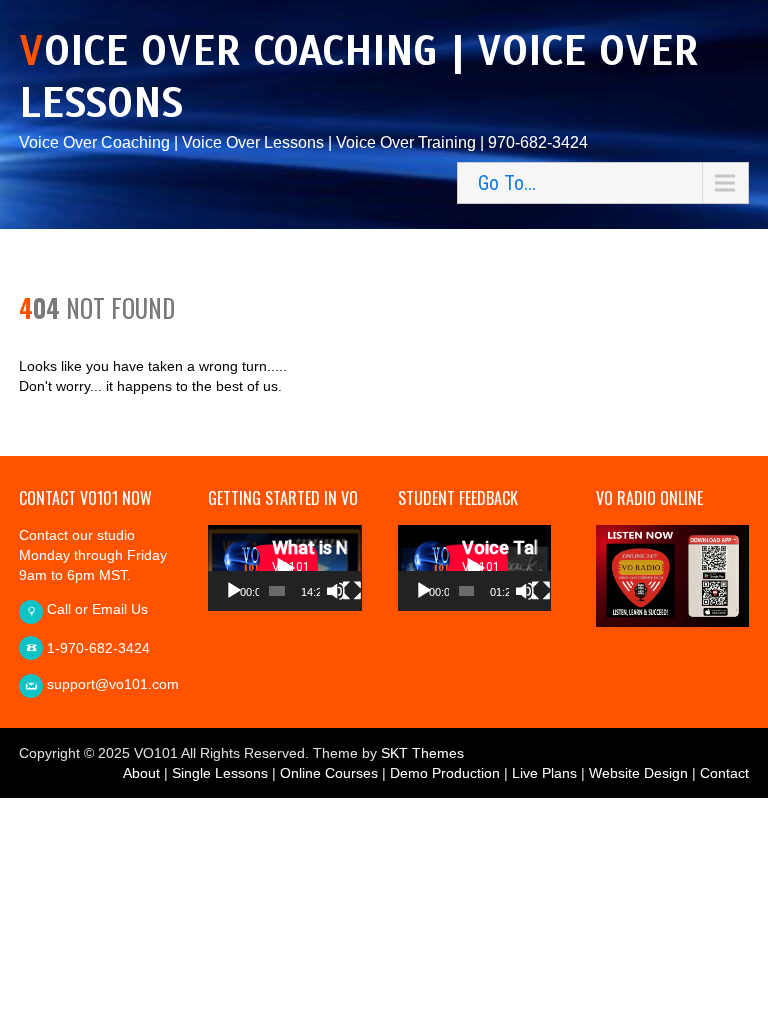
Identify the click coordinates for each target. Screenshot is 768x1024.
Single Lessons (220, 773)
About (141, 773)
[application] (284, 568)
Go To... (507, 183)
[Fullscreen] (352, 591)
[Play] (234, 591)
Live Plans (544, 773)
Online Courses (329, 773)
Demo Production (445, 773)
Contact (724, 773)
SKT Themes (422, 753)
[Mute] (336, 591)
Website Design (638, 773)
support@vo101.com (113, 684)
